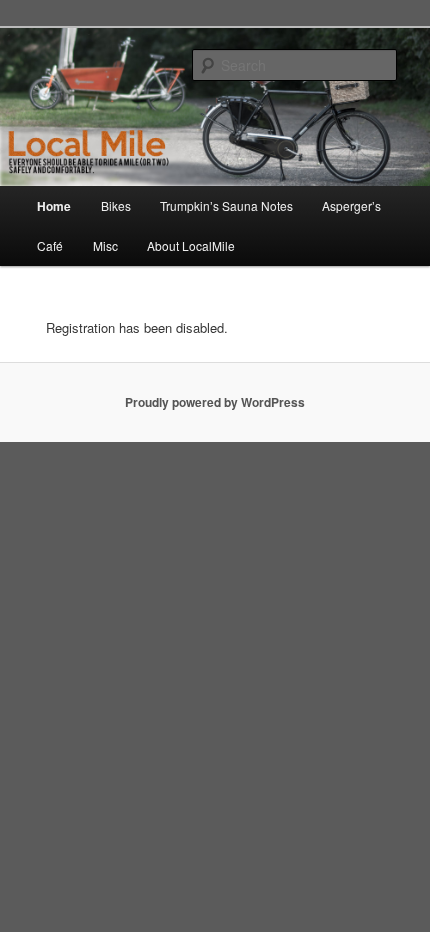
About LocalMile (191, 245)
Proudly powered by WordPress (215, 402)
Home (54, 206)
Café (50, 245)
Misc (105, 245)
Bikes (116, 205)
